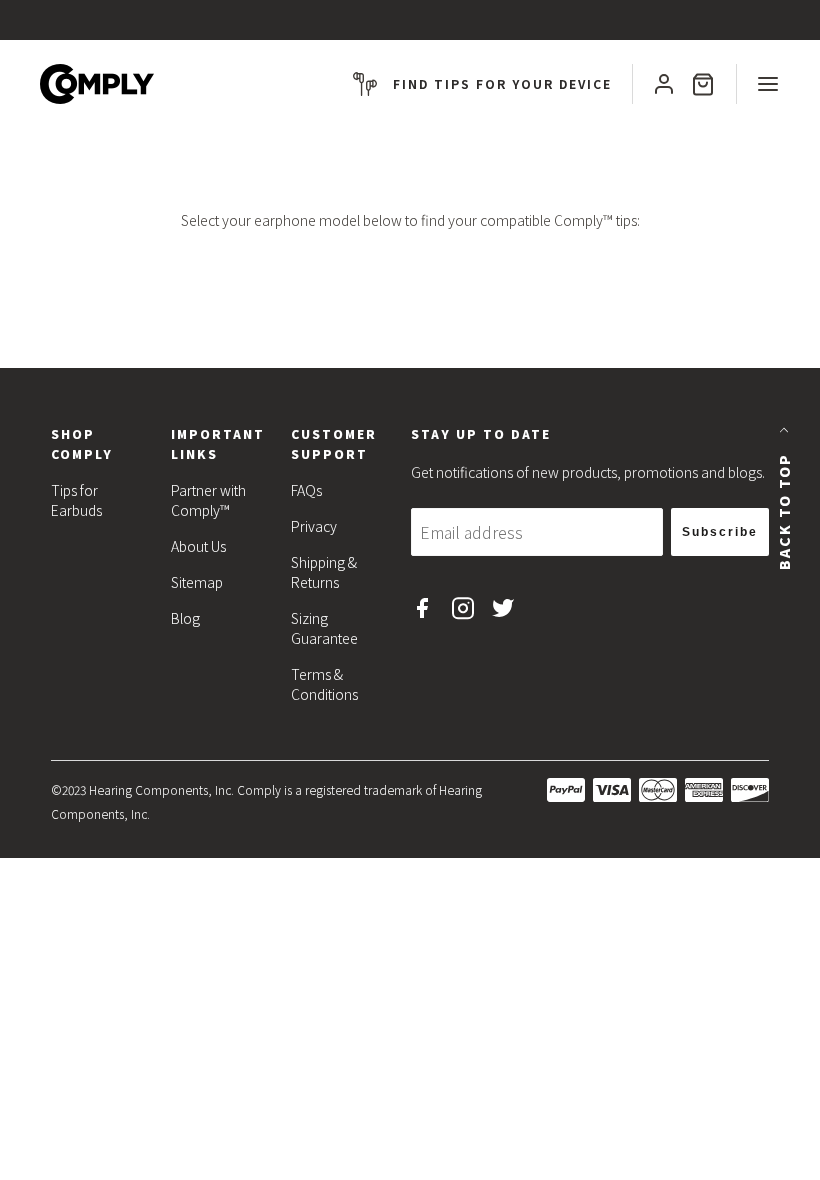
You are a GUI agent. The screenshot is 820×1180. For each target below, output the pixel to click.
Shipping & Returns (324, 572)
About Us (198, 546)
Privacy (314, 526)
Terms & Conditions (324, 684)
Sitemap (197, 582)
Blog (185, 618)
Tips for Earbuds (76, 500)
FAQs (306, 490)
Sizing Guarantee (324, 628)
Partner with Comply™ (208, 500)
